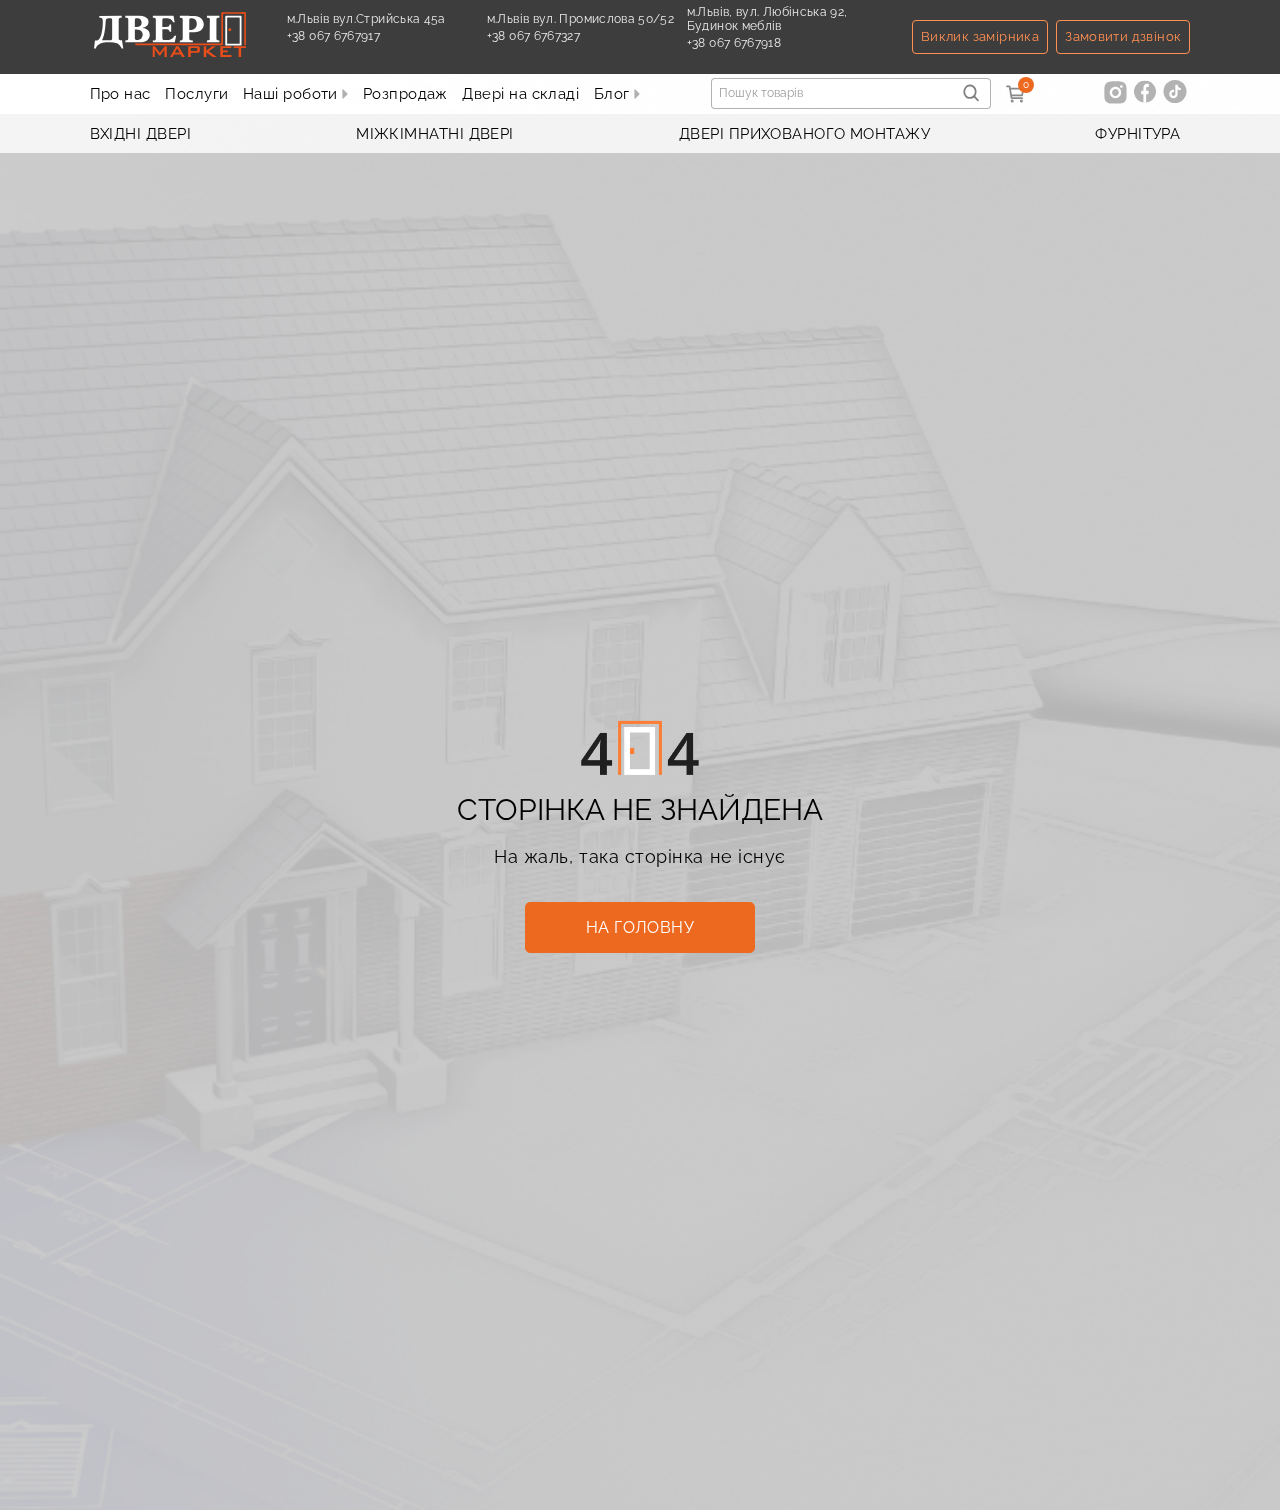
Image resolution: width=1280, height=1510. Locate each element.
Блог (614, 94)
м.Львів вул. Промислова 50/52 (580, 19)
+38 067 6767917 (333, 43)
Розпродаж (405, 94)
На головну (640, 927)
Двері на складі (520, 94)
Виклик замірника (980, 36)
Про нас (120, 94)
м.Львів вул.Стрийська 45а (366, 19)
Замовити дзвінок (1123, 36)
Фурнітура (1137, 134)
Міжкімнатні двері (435, 134)
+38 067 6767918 (734, 50)
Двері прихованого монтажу (804, 134)
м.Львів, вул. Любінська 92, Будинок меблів (767, 19)
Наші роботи (292, 94)
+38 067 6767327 (533, 43)
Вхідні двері (140, 134)
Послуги (196, 94)
